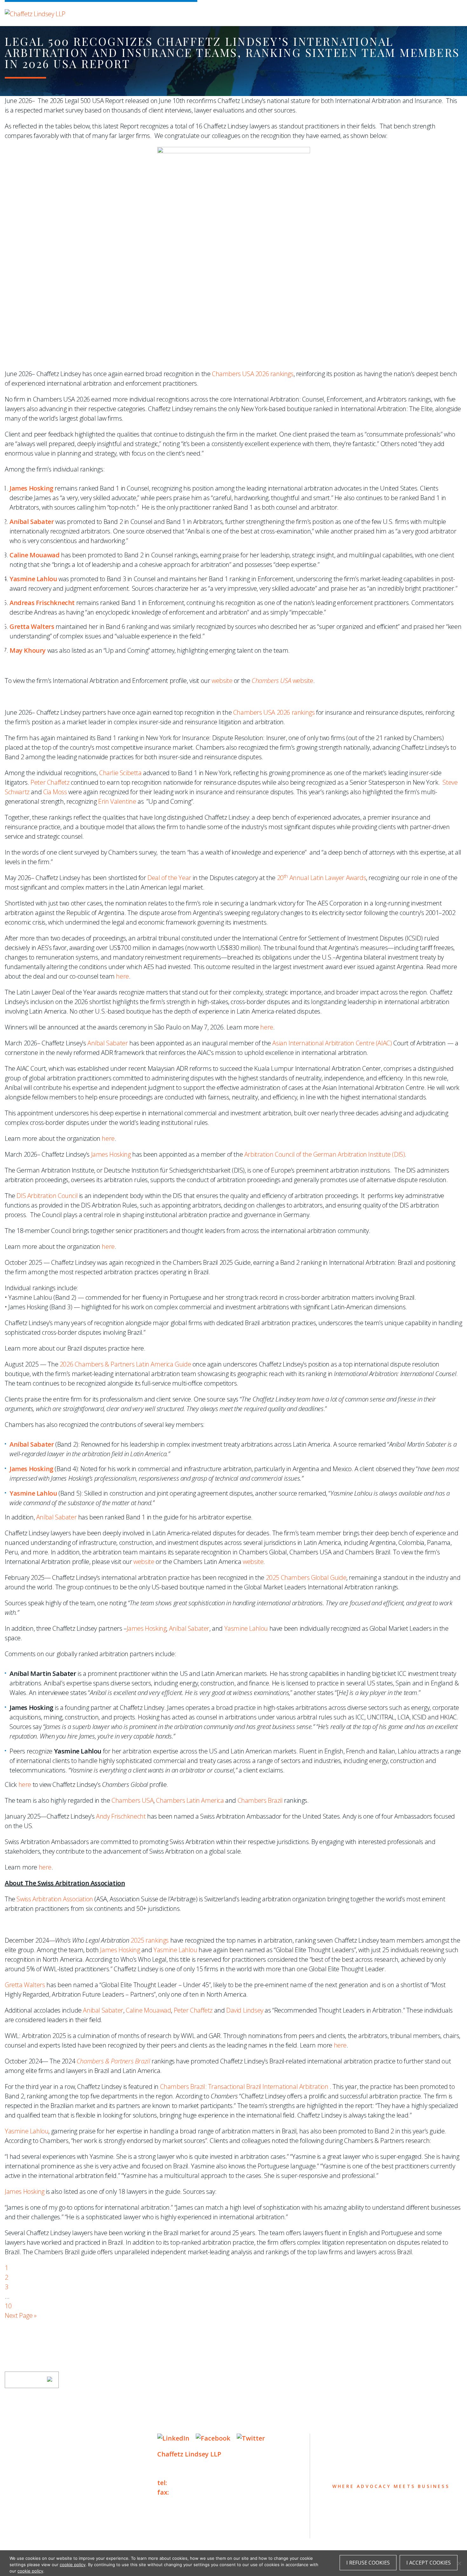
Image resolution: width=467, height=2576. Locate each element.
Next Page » (21, 2315)
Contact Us (27, 2501)
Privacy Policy (24, 2529)
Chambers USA (132, 1800)
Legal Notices (70, 2529)
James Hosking (111, 1154)
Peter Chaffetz (50, 782)
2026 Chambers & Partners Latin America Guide (125, 1364)
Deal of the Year (169, 878)
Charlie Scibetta (120, 773)
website (222, 681)
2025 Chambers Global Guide (306, 1577)
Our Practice (31, 2464)
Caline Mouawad (148, 2010)
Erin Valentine (117, 801)
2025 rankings (150, 1940)
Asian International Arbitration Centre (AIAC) (332, 1043)
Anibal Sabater (103, 2010)
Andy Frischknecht (121, 1816)
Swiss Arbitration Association (55, 1899)
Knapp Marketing (66, 2542)
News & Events (34, 2488)
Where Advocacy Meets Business (139, 12)
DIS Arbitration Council (47, 1196)
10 (8, 2306)
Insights (22, 2476)
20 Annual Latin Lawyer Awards (322, 878)
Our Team (23, 2451)
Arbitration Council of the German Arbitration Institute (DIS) (325, 1154)
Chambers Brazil (260, 1800)
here (122, 976)
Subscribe (28, 2380)
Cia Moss (55, 792)
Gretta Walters (25, 1985)
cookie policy (73, 2565)
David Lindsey (245, 2010)
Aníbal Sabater (108, 1043)
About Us (23, 2439)
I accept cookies (429, 2563)
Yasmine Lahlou (33, 1493)
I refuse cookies (368, 2563)
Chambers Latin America (190, 1800)
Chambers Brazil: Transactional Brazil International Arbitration (244, 2087)
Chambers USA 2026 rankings (253, 374)
